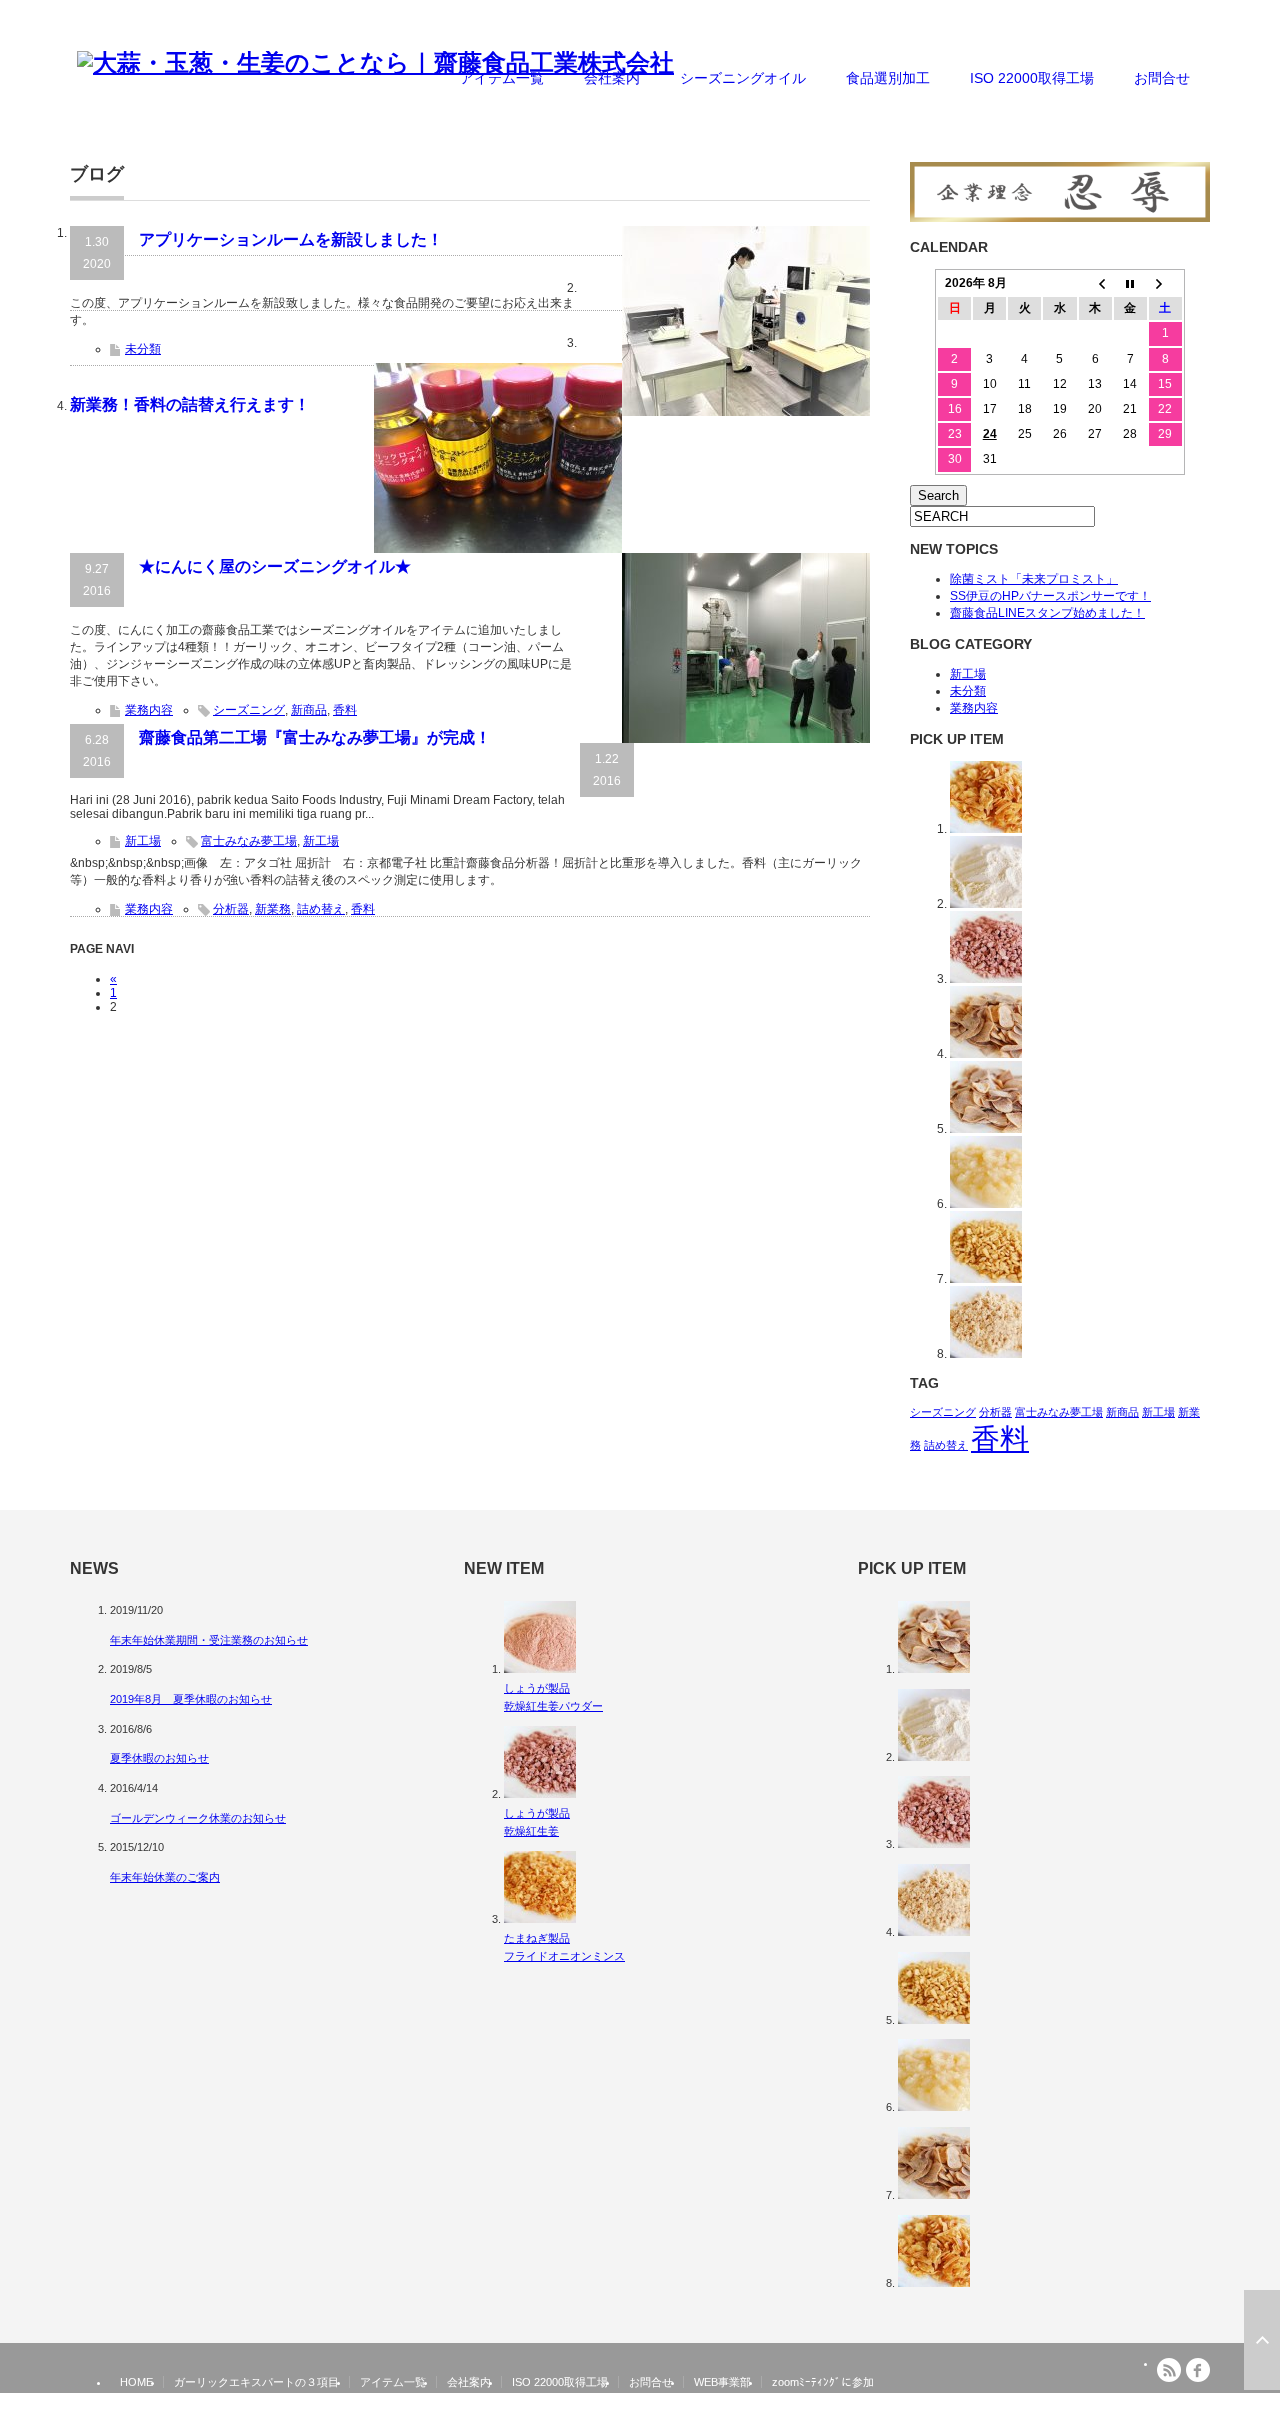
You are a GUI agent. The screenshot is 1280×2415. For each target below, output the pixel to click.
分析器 (231, 909)
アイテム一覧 (502, 78)
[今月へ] (1130, 283)
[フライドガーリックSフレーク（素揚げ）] (986, 1054)
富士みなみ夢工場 (249, 841)
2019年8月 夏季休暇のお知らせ (191, 1699)
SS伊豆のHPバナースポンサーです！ (1050, 596)
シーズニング (249, 710)
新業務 (273, 909)
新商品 (309, 710)
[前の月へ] (1095, 283)
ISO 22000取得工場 (1032, 78)
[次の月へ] (1165, 283)
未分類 (143, 349)
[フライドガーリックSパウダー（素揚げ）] (986, 1354)
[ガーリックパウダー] (986, 904)
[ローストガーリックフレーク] (986, 1129)
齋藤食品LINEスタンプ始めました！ (1047, 613)
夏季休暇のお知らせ (159, 1758)
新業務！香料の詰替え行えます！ (190, 404)
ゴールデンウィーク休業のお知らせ (198, 1818)
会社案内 (612, 78)
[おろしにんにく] (986, 1204)
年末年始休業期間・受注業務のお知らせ (209, 1640)
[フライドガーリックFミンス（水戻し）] (986, 1279)
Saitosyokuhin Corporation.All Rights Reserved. (1080, 2408)
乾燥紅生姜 (531, 1831)
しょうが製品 (537, 1688)
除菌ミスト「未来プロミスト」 (1034, 579)
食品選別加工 (888, 78)
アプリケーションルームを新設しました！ (291, 239)
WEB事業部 (722, 2382)
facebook (1198, 2370)
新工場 (143, 841)
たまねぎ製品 (537, 1938)
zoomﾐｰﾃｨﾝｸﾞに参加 (823, 2382)
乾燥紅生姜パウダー (553, 1706)
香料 (345, 710)
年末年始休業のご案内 (165, 1877)
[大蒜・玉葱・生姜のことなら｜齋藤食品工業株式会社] (375, 63)
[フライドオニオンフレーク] (986, 829)
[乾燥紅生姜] (986, 979)
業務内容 (149, 710)
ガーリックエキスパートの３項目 (256, 2382)
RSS (1169, 2370)
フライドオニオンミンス (564, 1956)
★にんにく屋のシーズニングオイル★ (275, 566)
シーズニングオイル (743, 78)
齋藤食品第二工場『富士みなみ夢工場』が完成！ (315, 737)
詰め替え (321, 909)
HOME (136, 2382)
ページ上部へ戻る (1262, 2340)
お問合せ (1162, 78)
